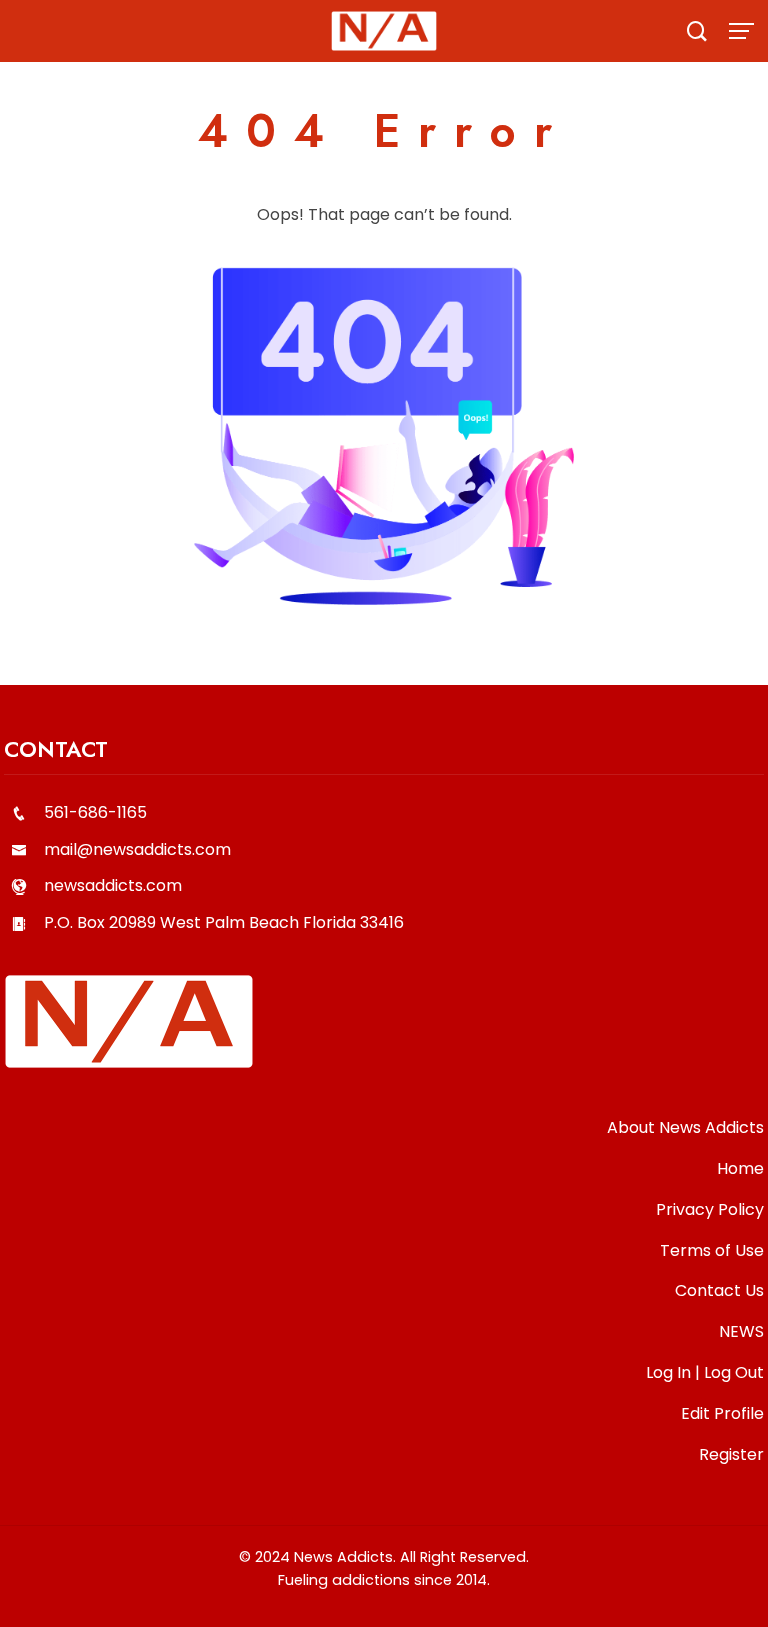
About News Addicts (685, 1127)
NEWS (741, 1331)
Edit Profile (722, 1413)
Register (731, 1454)
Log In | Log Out (705, 1372)
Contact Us (719, 1290)
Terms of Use (712, 1250)
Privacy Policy (710, 1209)
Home (740, 1168)
